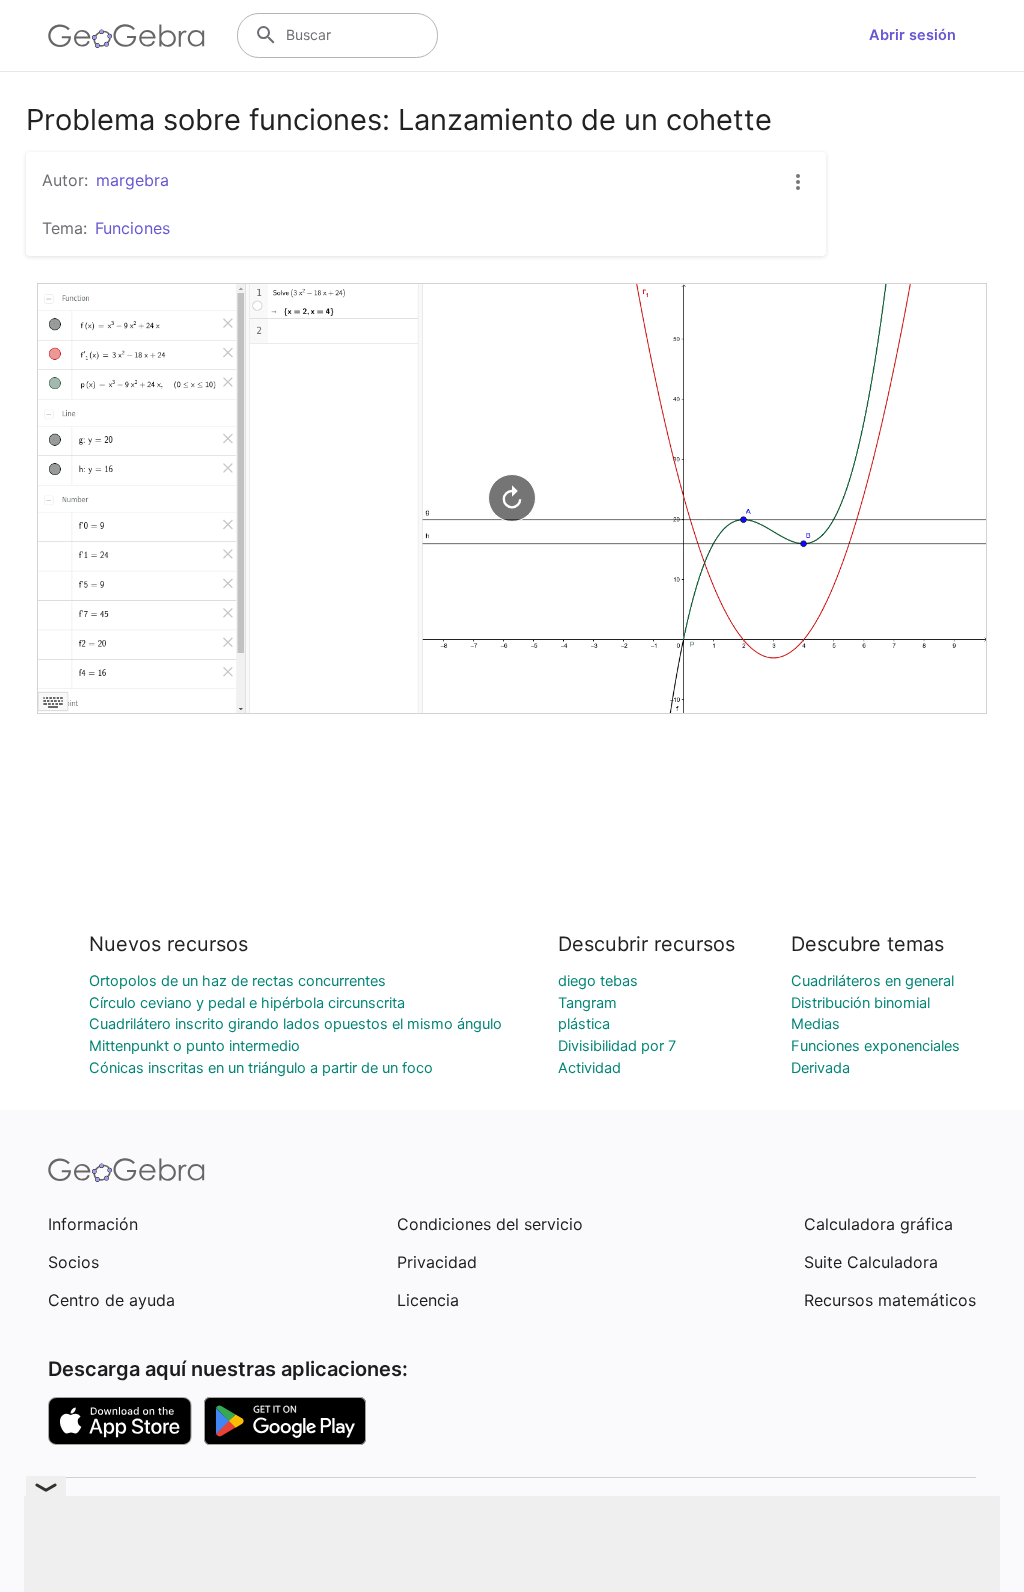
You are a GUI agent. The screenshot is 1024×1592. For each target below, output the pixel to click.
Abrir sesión (912, 35)
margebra (132, 180)
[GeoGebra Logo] (126, 36)
